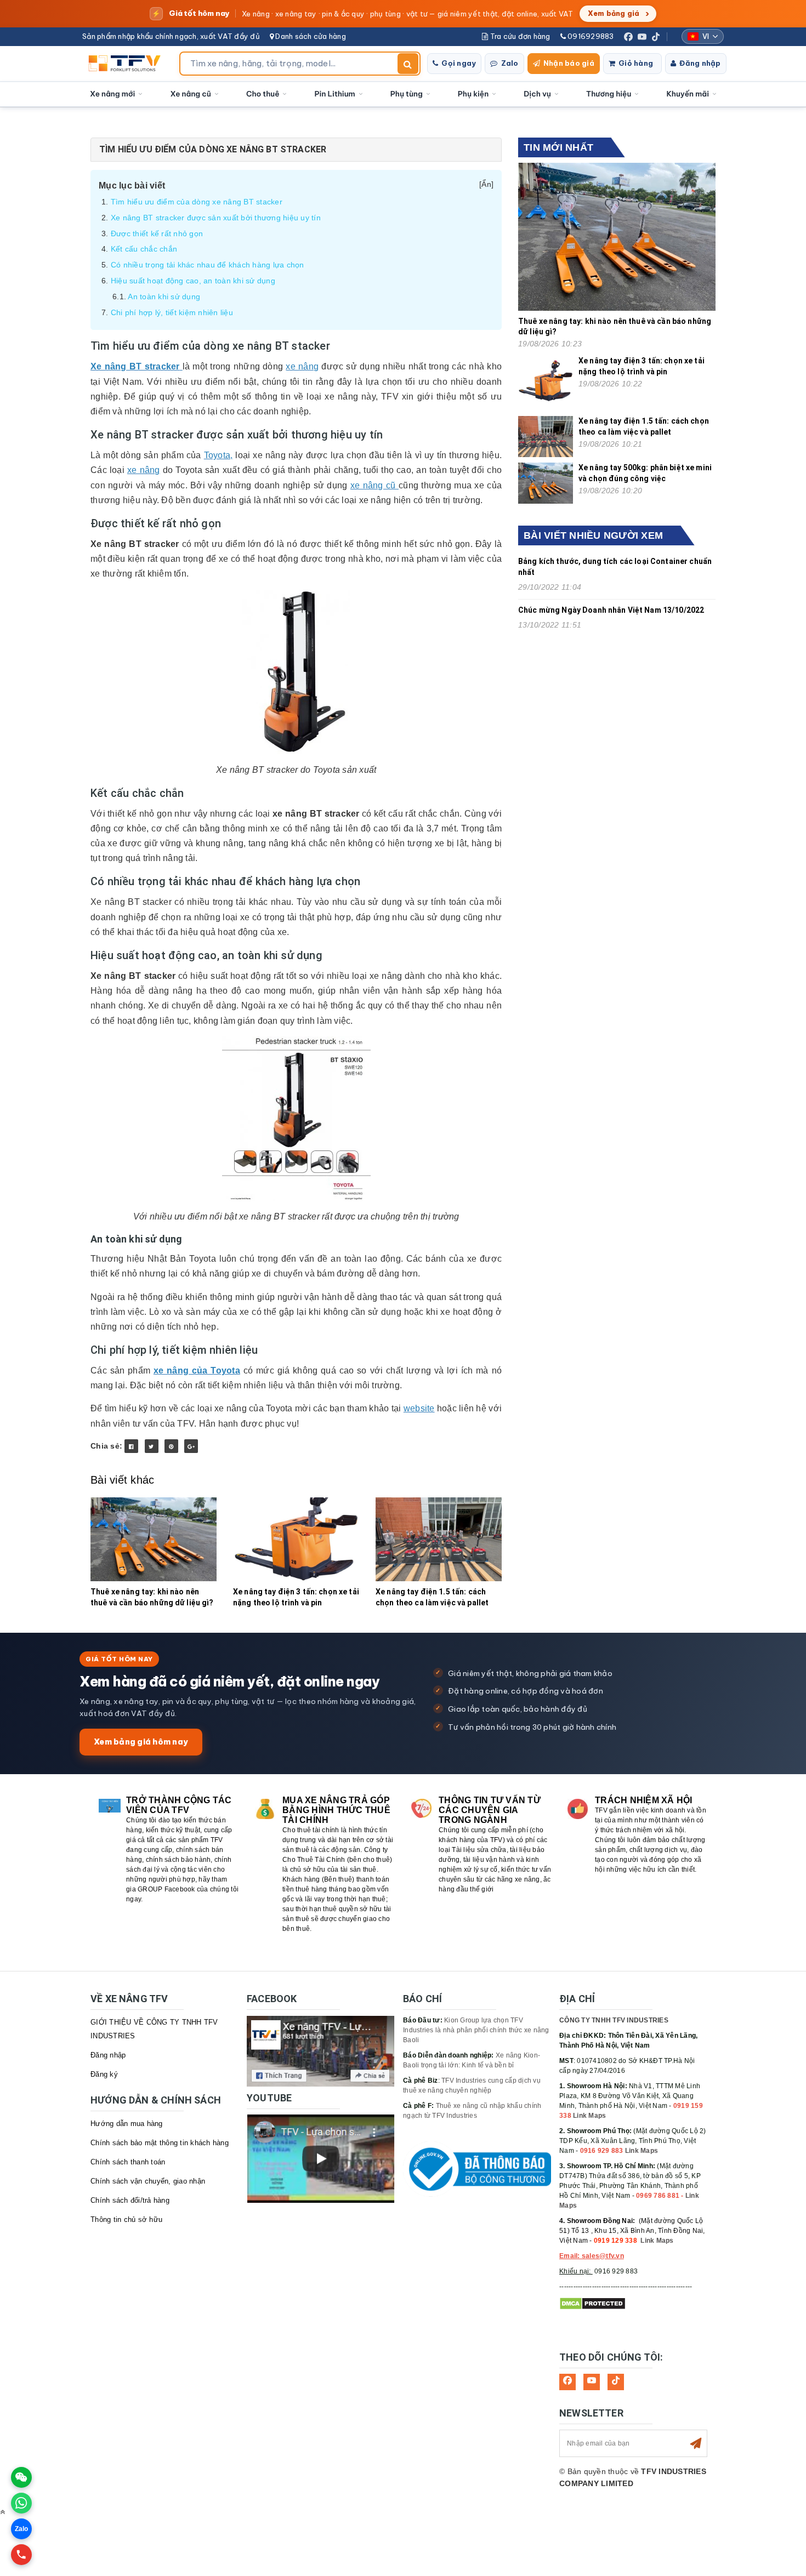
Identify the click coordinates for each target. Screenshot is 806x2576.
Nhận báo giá (569, 63)
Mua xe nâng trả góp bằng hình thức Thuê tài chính (336, 1810)
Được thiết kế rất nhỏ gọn (157, 233)
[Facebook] (628, 37)
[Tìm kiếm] (408, 64)
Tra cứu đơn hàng (519, 36)
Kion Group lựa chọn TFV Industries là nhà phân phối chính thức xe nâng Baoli (476, 2030)
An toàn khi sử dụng (164, 297)
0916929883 (590, 36)
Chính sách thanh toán (128, 2162)
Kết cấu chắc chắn (144, 249)
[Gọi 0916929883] (21, 2555)
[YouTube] (642, 37)
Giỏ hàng (636, 63)
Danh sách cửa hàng (310, 36)
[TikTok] (656, 37)
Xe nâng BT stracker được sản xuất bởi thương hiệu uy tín (216, 218)
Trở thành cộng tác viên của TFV (179, 1805)
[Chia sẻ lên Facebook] (131, 1446)
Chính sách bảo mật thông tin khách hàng (160, 2143)
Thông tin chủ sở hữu (126, 2219)
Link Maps (589, 2116)
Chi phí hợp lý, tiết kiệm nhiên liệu (172, 312)
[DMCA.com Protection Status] (592, 2303)
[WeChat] (21, 2477)
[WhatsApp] (21, 2503)
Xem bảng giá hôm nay (141, 1742)
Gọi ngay (459, 63)
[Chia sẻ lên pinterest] (171, 1446)
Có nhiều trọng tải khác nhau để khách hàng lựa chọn (208, 265)
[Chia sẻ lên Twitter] (152, 1446)
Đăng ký (104, 2074)
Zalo (510, 63)
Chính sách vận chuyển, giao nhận (148, 2181)
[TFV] (127, 64)
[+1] (191, 1446)
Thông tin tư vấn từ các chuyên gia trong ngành (490, 1810)
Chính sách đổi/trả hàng (130, 2200)
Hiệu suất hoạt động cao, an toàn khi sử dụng (193, 281)
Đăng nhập (700, 63)
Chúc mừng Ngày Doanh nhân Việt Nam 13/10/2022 (611, 610)
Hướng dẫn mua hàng (127, 2124)
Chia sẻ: (106, 1446)
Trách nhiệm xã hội (644, 1800)
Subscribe (696, 2443)
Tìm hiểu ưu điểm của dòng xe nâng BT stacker (197, 202)
